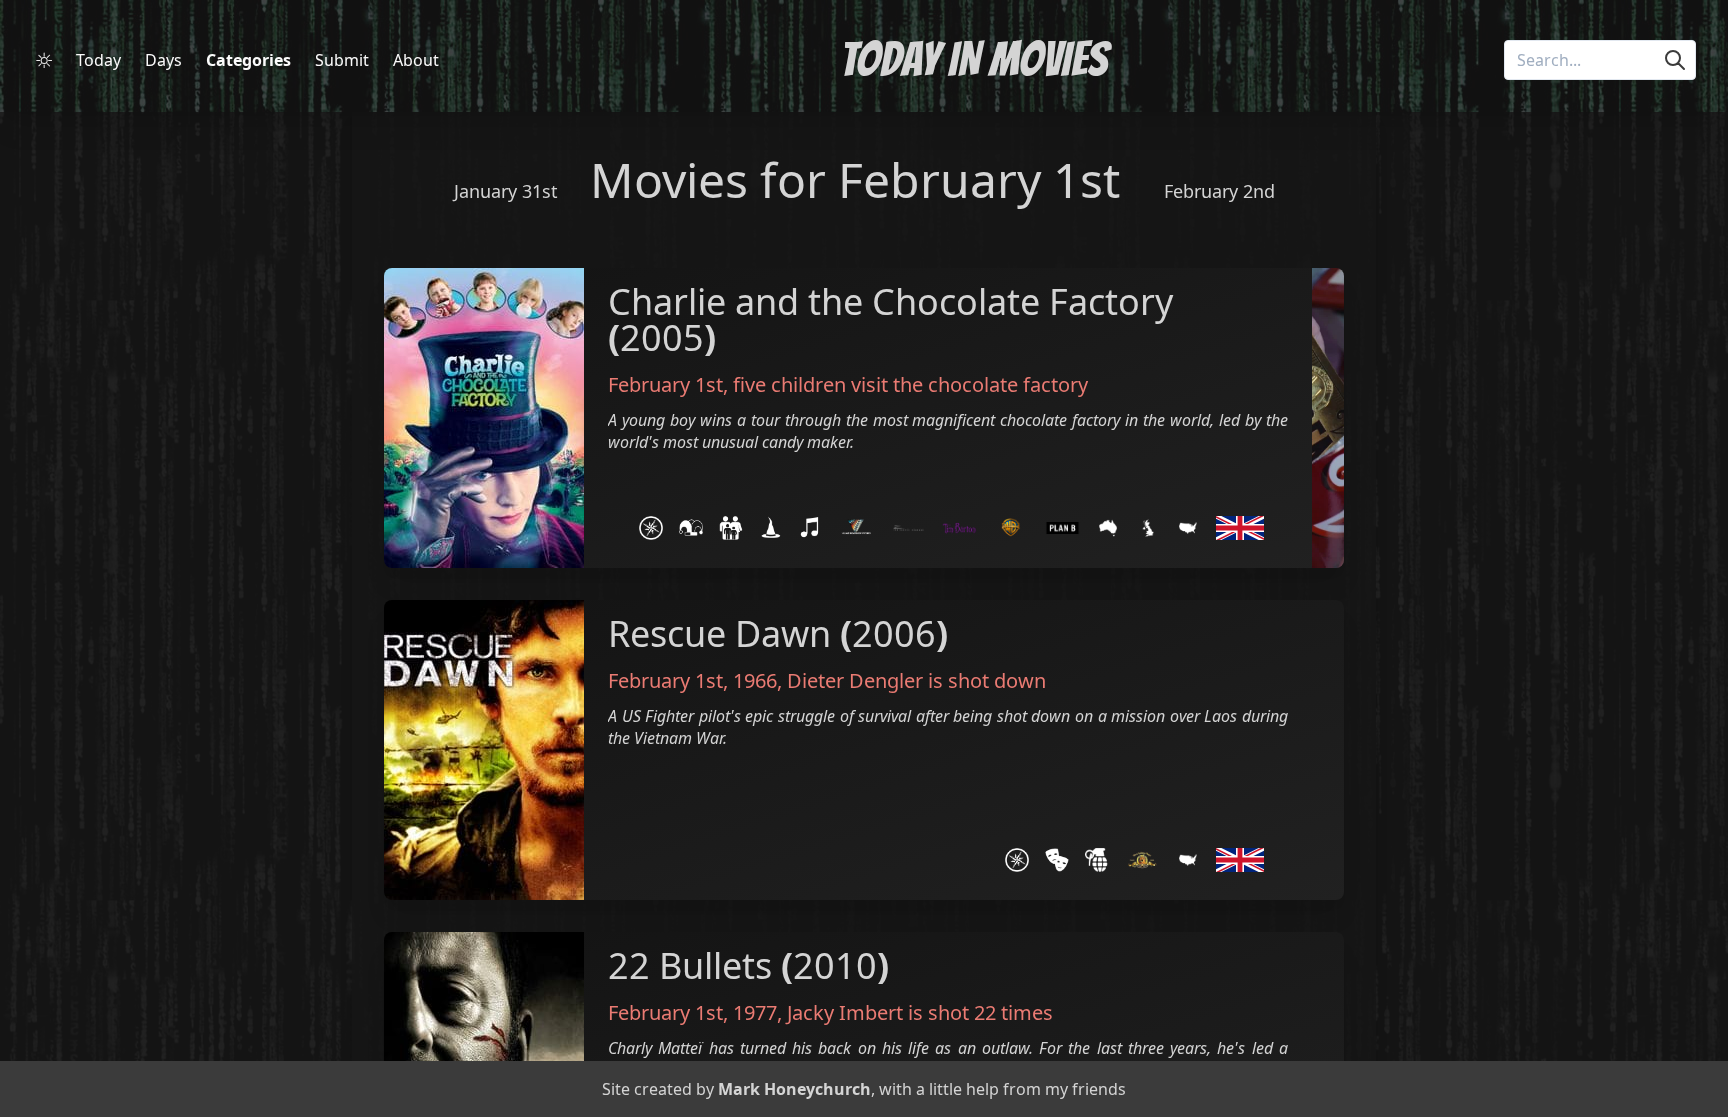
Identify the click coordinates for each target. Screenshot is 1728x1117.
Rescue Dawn (719, 633)
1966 (755, 680)
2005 (662, 337)
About (416, 60)
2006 (894, 633)
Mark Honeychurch (794, 1089)
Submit (342, 60)
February (939, 179)
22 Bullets (690, 965)
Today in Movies (974, 59)
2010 (835, 965)
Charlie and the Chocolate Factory (890, 301)
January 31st (506, 191)
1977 (755, 1012)
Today (98, 60)
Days (163, 60)
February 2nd (1219, 191)
